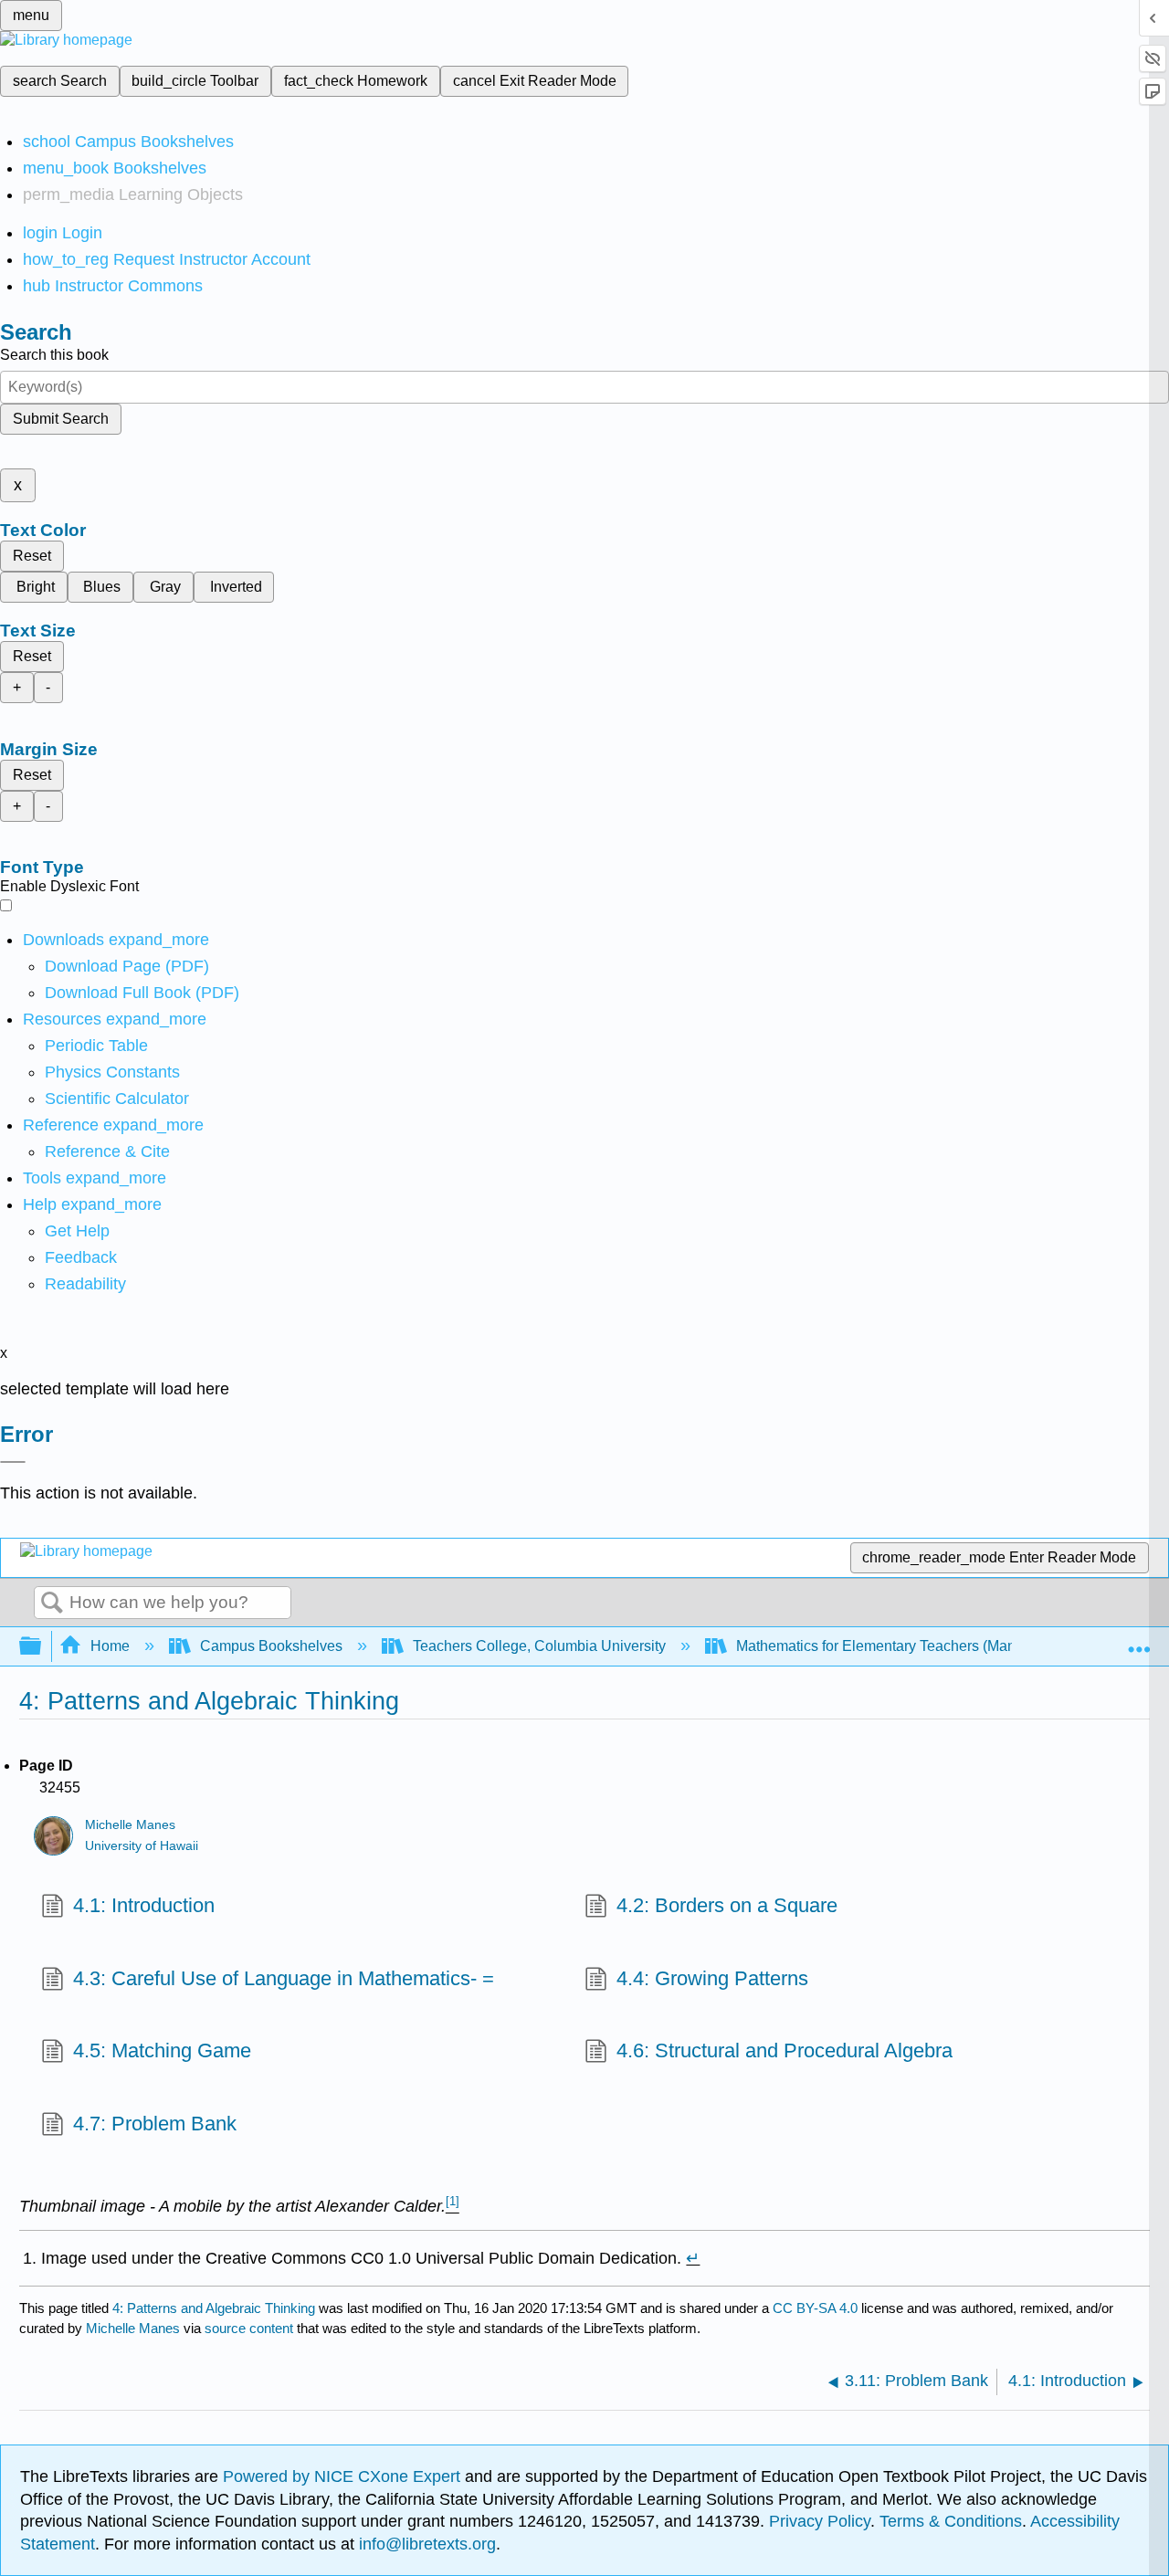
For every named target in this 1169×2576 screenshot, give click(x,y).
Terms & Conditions (951, 2521)
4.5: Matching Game (162, 2050)
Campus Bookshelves (271, 1646)
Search (52, 1603)
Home (110, 1646)
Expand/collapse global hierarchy (42, 1647)
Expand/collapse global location (1139, 1641)
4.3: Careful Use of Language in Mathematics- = (284, 1978)
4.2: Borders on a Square (727, 1905)
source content (249, 2328)
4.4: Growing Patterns (712, 1978)
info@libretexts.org (425, 2544)
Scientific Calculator (117, 1099)
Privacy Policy (820, 2521)
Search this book (54, 355)
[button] (81, 1257)
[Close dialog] (13, 1462)
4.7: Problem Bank (155, 2124)
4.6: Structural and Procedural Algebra (785, 2050)
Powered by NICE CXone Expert (344, 2476)
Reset (32, 556)
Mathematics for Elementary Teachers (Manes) (886, 1646)
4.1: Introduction (144, 1905)
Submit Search (61, 419)
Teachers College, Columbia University (539, 1646)
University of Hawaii (142, 1846)
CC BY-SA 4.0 (815, 2308)
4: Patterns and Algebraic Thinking (214, 2308)
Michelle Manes (130, 1825)
